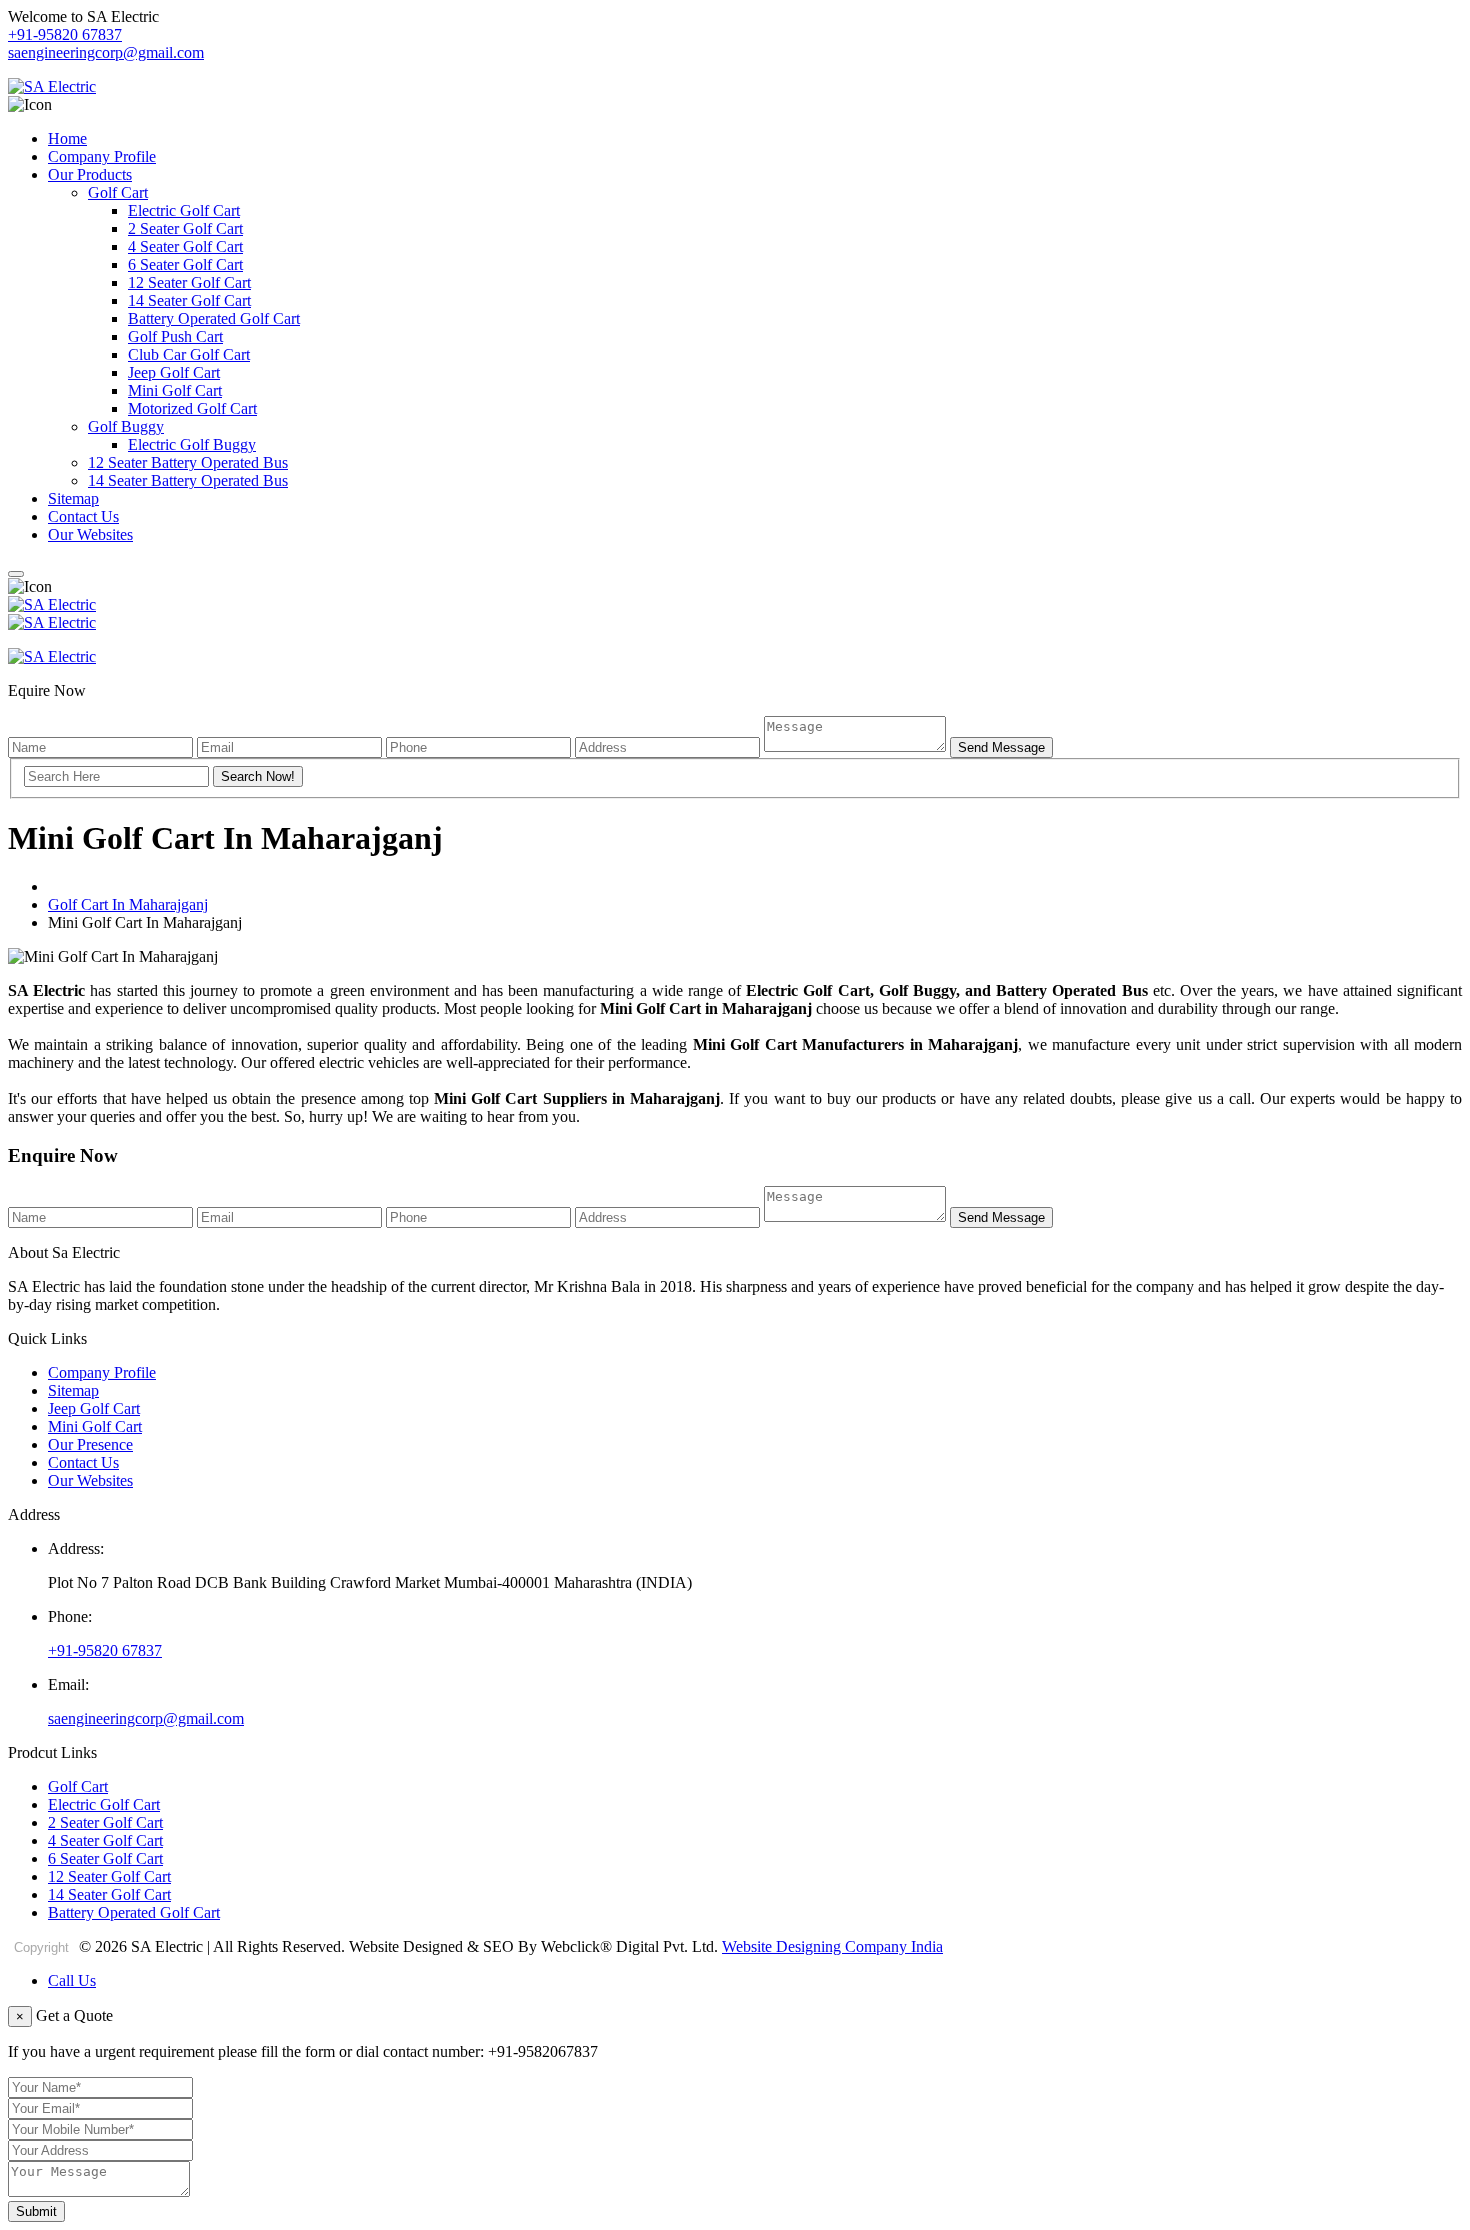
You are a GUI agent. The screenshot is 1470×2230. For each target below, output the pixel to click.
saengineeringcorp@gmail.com (106, 52)
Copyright (41, 1947)
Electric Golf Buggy (192, 444)
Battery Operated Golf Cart (214, 318)
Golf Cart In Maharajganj (128, 904)
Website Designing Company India (832, 1946)
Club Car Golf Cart (189, 354)
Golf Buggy (126, 426)
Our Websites (90, 534)
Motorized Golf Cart (192, 408)
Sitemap (73, 498)
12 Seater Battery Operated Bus (188, 462)
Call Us (72, 1980)
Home (67, 138)
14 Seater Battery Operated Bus (188, 480)
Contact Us (83, 516)
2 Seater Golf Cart (185, 228)
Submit (36, 2211)
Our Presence (90, 1444)
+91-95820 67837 (65, 34)
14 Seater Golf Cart (189, 300)
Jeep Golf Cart (174, 372)
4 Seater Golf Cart (185, 246)
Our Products (90, 174)
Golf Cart (118, 192)
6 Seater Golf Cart (185, 264)
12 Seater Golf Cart (189, 282)
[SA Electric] (52, 86)
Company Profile (102, 156)
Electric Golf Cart (184, 210)
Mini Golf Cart (175, 390)
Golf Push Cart (175, 336)
